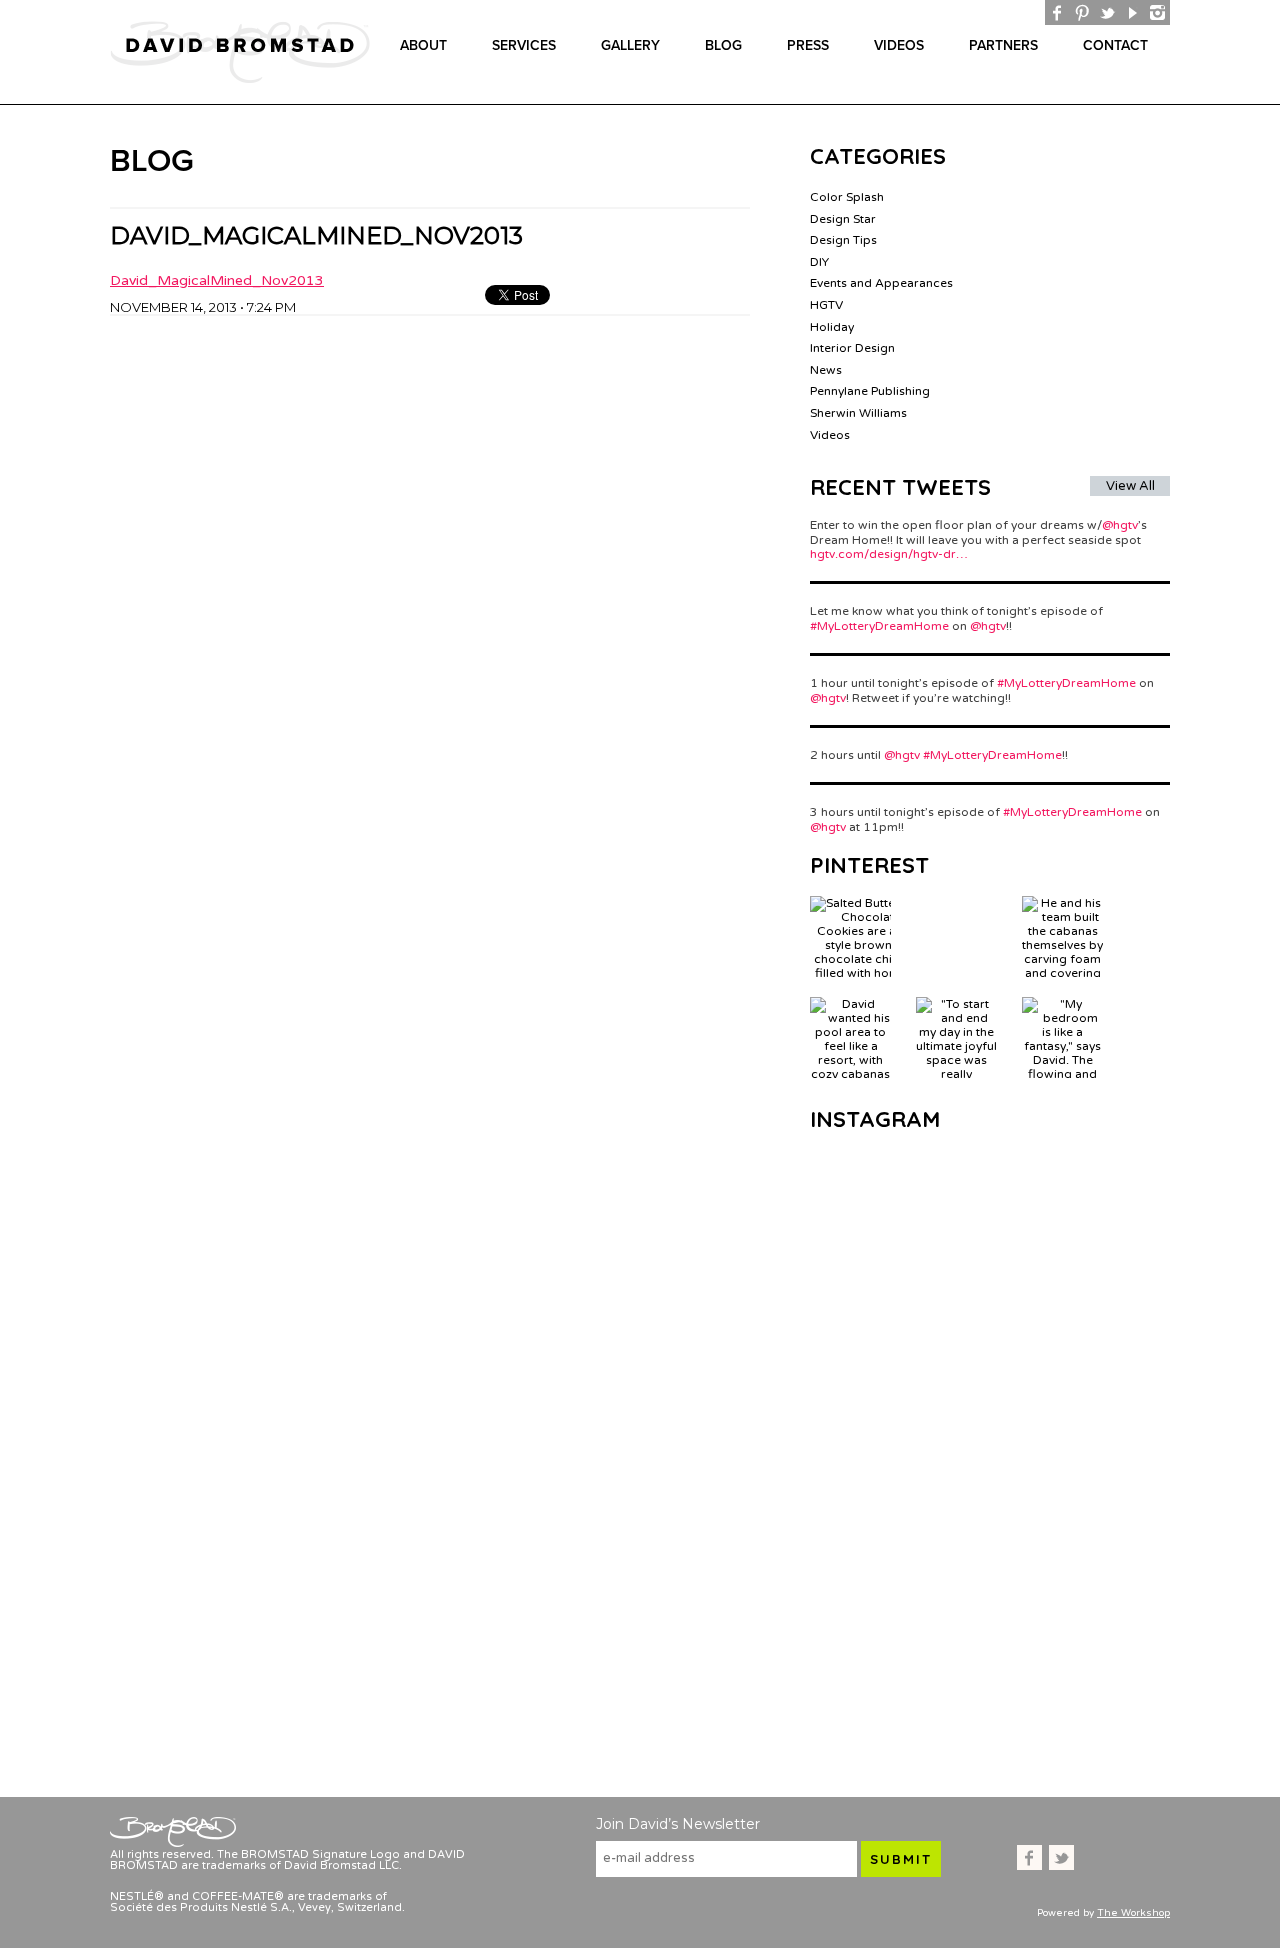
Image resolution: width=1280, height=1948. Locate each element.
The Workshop (1133, 1913)
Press (808, 45)
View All (1130, 486)
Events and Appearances (881, 283)
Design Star (843, 219)
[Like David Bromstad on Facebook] (1057, 12)
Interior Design (852, 348)
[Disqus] (430, 566)
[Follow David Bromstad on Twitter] (1107, 12)
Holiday (832, 327)
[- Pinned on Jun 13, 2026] (956, 903)
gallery (630, 45)
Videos (899, 45)
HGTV (826, 305)
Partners (1003, 45)
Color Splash (847, 197)
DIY (819, 262)
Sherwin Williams (858, 413)
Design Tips (843, 240)
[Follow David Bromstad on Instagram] (1157, 12)
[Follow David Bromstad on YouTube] (1132, 12)
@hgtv (1120, 525)
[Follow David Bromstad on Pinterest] (1082, 12)
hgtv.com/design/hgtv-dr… (889, 554)
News (826, 370)
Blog (723, 45)
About (423, 45)
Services (524, 45)
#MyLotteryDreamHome (879, 626)
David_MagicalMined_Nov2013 (217, 280)
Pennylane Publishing (870, 391)
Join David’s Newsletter (678, 1824)
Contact (1115, 45)
